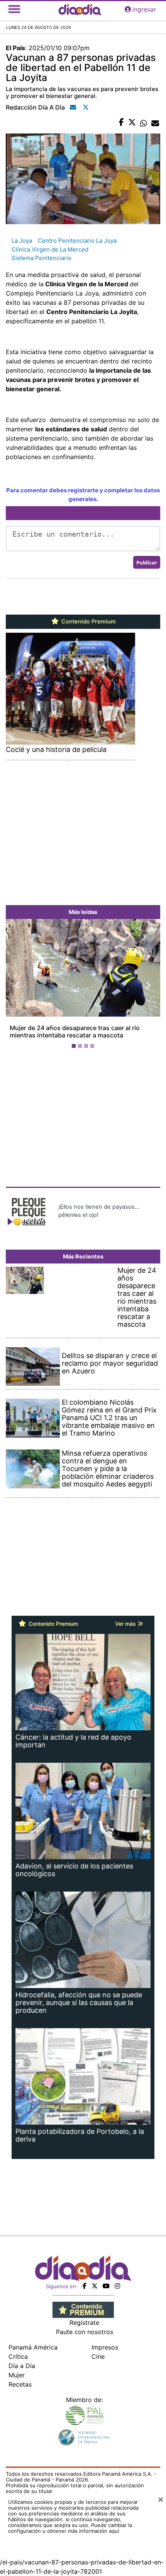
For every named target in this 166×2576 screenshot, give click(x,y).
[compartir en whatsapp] (144, 123)
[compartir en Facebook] (121, 123)
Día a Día (22, 2366)
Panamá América (33, 2347)
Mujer (17, 2375)
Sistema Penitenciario (41, 258)
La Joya (22, 241)
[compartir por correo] (155, 123)
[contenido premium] (83, 2309)
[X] (95, 2286)
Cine (98, 2356)
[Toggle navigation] (14, 9)
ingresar (144, 9)
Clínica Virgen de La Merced (50, 249)
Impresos (105, 2347)
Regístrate (84, 2323)
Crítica (18, 2356)
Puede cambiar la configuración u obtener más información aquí (70, 2528)
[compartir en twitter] (132, 123)
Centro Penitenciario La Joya (77, 241)
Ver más (126, 1624)
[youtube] (106, 2286)
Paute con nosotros (85, 2332)
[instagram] (117, 2286)
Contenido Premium (88, 622)
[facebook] (85, 2286)
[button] (17, 985)
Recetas (20, 2384)
